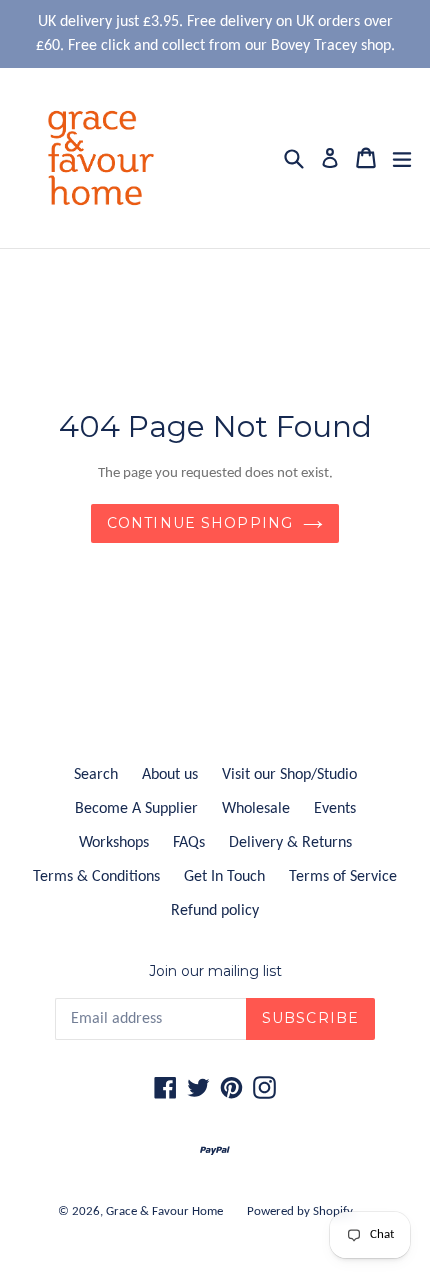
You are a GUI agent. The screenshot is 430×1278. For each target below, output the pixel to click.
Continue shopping (200, 523)
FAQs (189, 843)
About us (170, 775)
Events (335, 809)
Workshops (114, 843)
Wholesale (256, 809)
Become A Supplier (136, 809)
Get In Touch (224, 877)
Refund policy (215, 911)
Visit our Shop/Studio (289, 775)
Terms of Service (343, 877)
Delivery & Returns (290, 843)
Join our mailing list (215, 971)
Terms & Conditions (96, 877)
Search (96, 775)
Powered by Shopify (300, 1211)
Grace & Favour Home (164, 1211)
